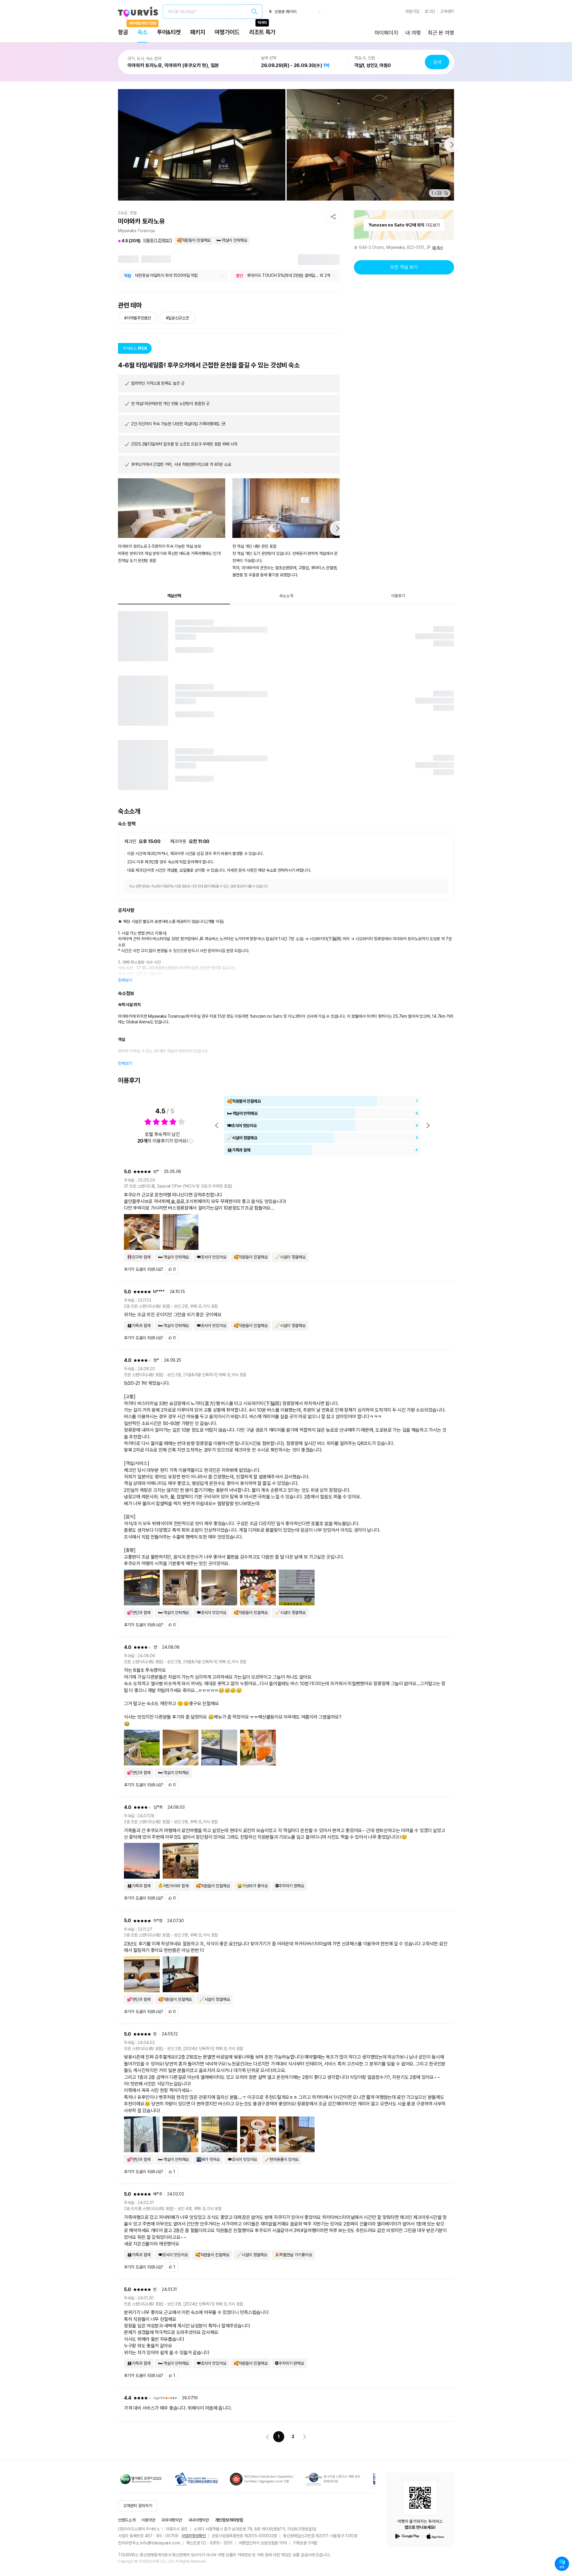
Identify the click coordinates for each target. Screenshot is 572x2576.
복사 (440, 248)
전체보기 (125, 980)
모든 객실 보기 (404, 267)
